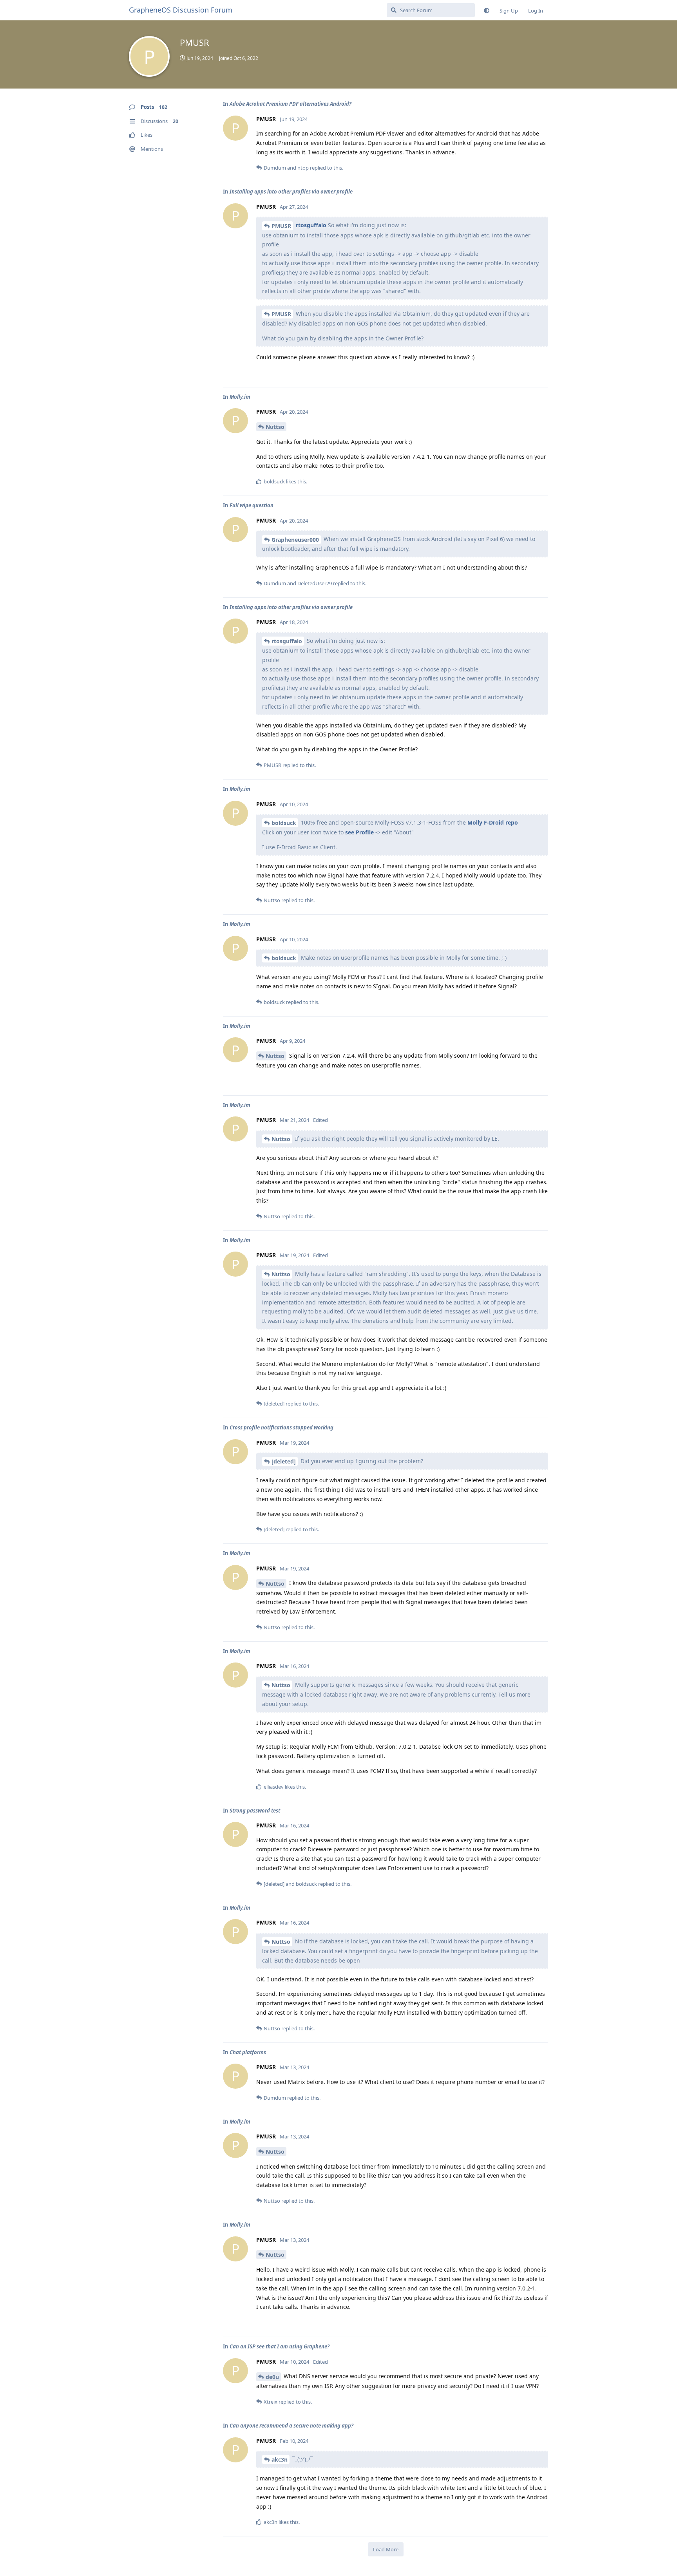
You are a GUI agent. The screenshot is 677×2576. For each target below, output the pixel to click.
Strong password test (255, 1811)
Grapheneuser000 (295, 540)
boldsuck (284, 823)
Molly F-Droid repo (493, 822)
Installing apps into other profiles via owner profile (291, 192)
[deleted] (284, 1461)
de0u (272, 2377)
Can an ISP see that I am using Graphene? (280, 2346)
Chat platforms (248, 2052)
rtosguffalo (311, 225)
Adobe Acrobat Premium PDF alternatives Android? (291, 104)
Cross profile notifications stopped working (281, 1427)
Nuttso (275, 427)
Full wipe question (252, 505)
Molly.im (240, 397)
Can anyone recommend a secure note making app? (291, 2426)
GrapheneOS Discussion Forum (181, 10)
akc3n (280, 2459)
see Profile (359, 832)
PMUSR (281, 226)
